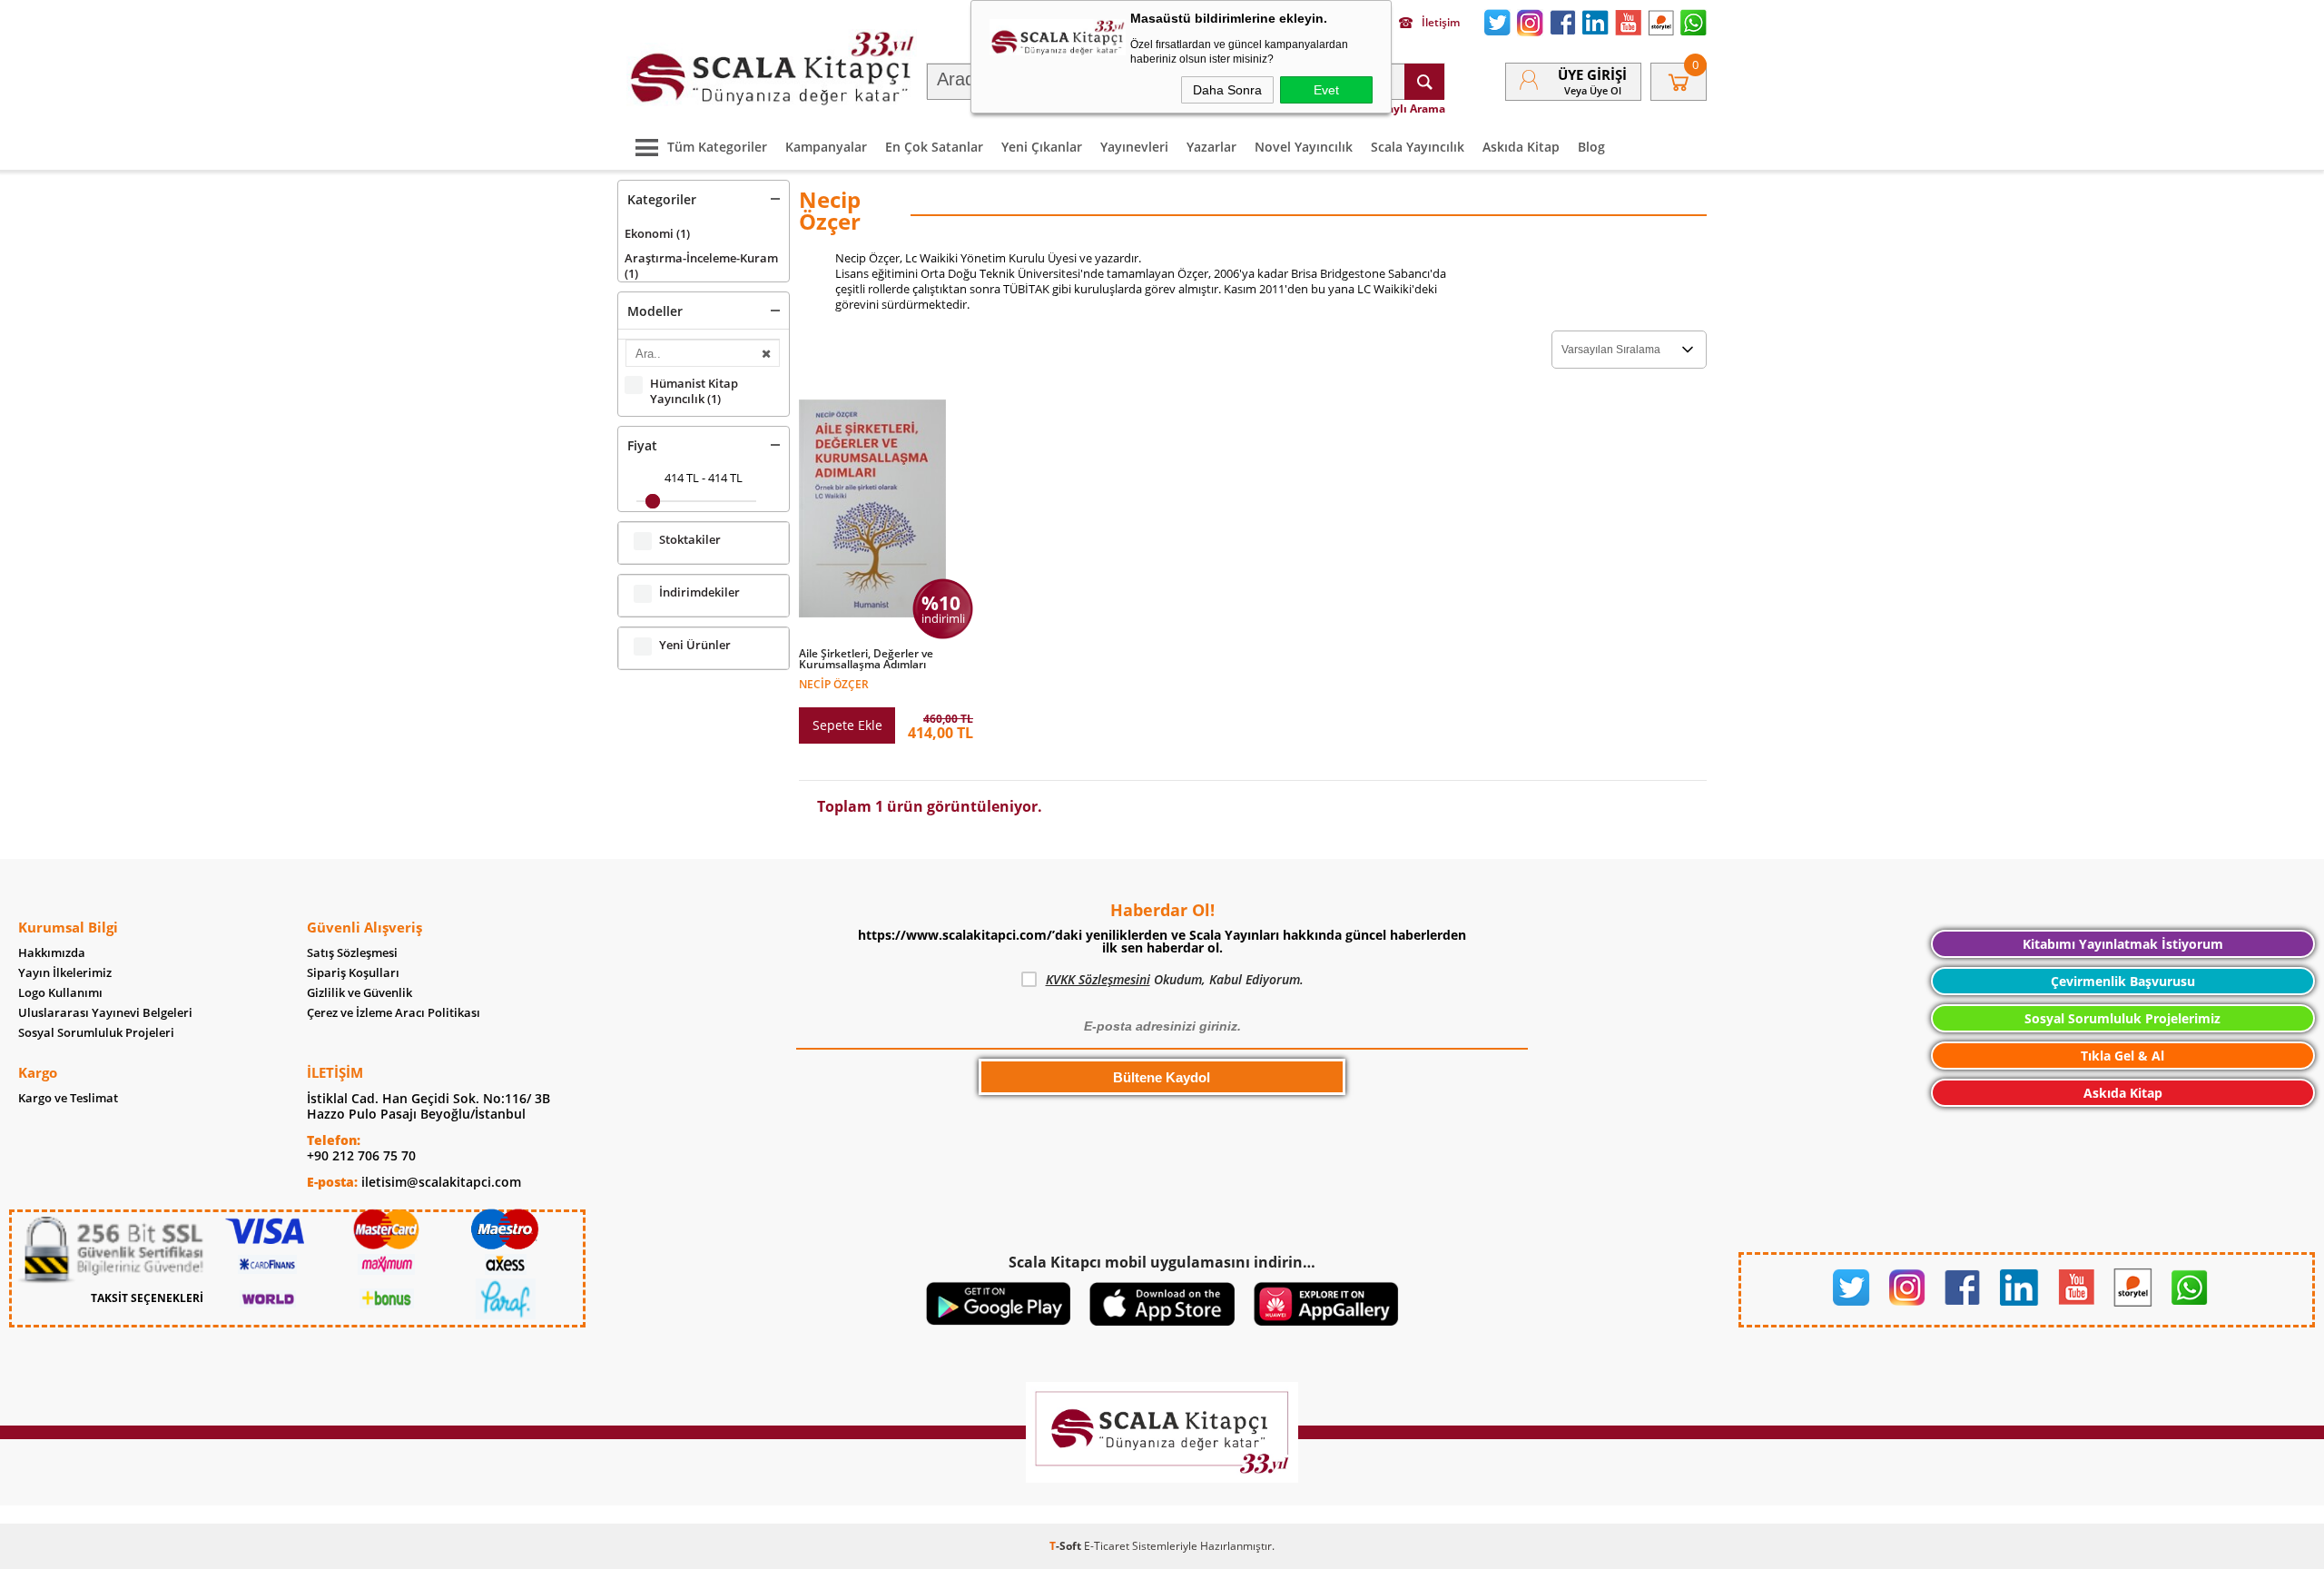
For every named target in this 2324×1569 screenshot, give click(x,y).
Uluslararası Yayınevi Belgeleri (105, 1013)
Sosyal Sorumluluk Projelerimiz (2122, 1018)
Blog (1591, 147)
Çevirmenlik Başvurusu (2123, 981)
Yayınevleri (1134, 147)
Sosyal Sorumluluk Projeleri (96, 1033)
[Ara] (1424, 82)
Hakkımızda (52, 953)
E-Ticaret (1107, 1546)
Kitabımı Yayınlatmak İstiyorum (2123, 944)
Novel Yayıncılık (1304, 147)
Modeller (655, 311)
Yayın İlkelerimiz (65, 973)
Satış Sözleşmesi (352, 953)
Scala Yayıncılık (1418, 147)
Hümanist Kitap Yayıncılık (694, 391)
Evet (1326, 90)
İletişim (1441, 23)
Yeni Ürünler (695, 645)
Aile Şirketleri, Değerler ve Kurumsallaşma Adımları (866, 659)
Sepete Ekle (847, 725)
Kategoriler (662, 199)
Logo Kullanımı (60, 993)
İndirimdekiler (699, 592)
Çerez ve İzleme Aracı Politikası (394, 1013)
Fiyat (642, 445)
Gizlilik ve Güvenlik (359, 993)
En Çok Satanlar (934, 147)
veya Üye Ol (1593, 90)
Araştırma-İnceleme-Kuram (701, 266)
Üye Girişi (1592, 74)
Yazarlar (1211, 147)
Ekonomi (657, 233)
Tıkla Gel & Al (2122, 1056)
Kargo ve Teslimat (68, 1098)
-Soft (1067, 1546)
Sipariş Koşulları (353, 973)
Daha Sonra (1227, 90)
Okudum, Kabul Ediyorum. (1175, 979)
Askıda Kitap (1521, 147)
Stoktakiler (690, 540)
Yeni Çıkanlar (1042, 147)
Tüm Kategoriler (717, 147)
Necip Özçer (834, 683)
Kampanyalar (826, 147)
